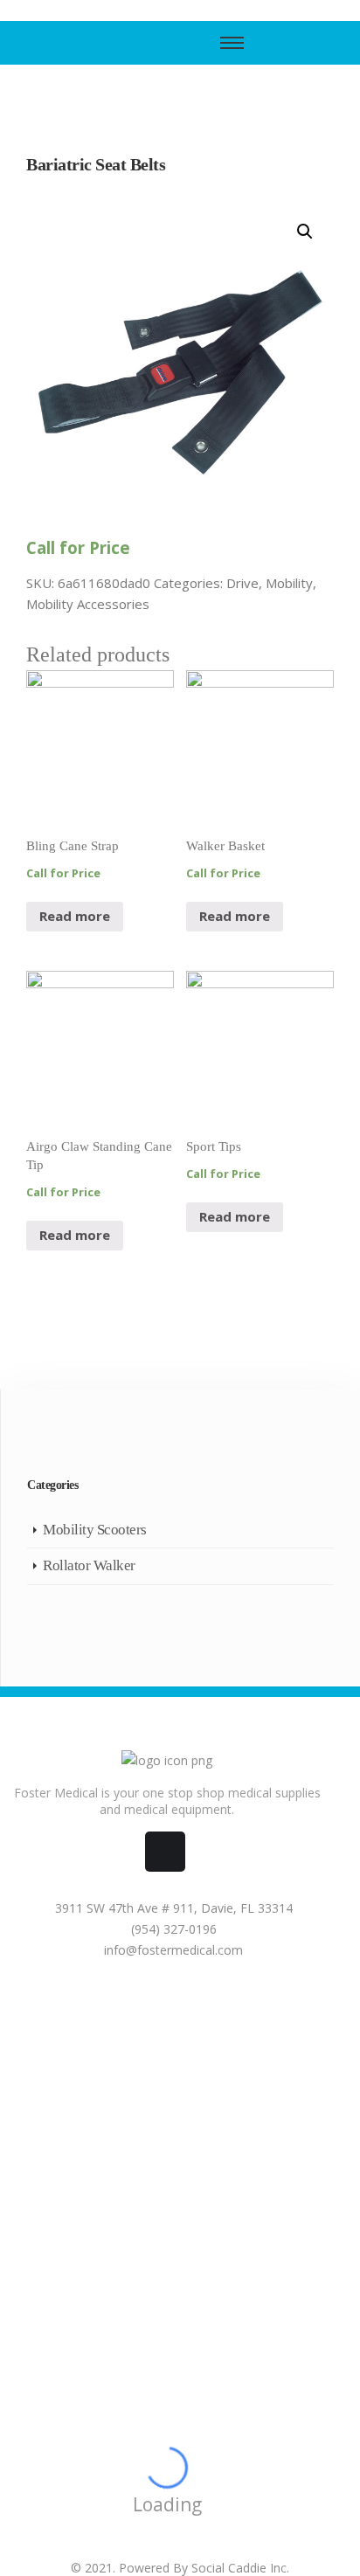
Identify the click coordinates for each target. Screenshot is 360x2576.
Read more (75, 916)
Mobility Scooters (95, 1530)
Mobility (289, 583)
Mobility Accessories (88, 604)
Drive (242, 583)
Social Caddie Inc (239, 2568)
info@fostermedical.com (172, 1950)
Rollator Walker (89, 1565)
